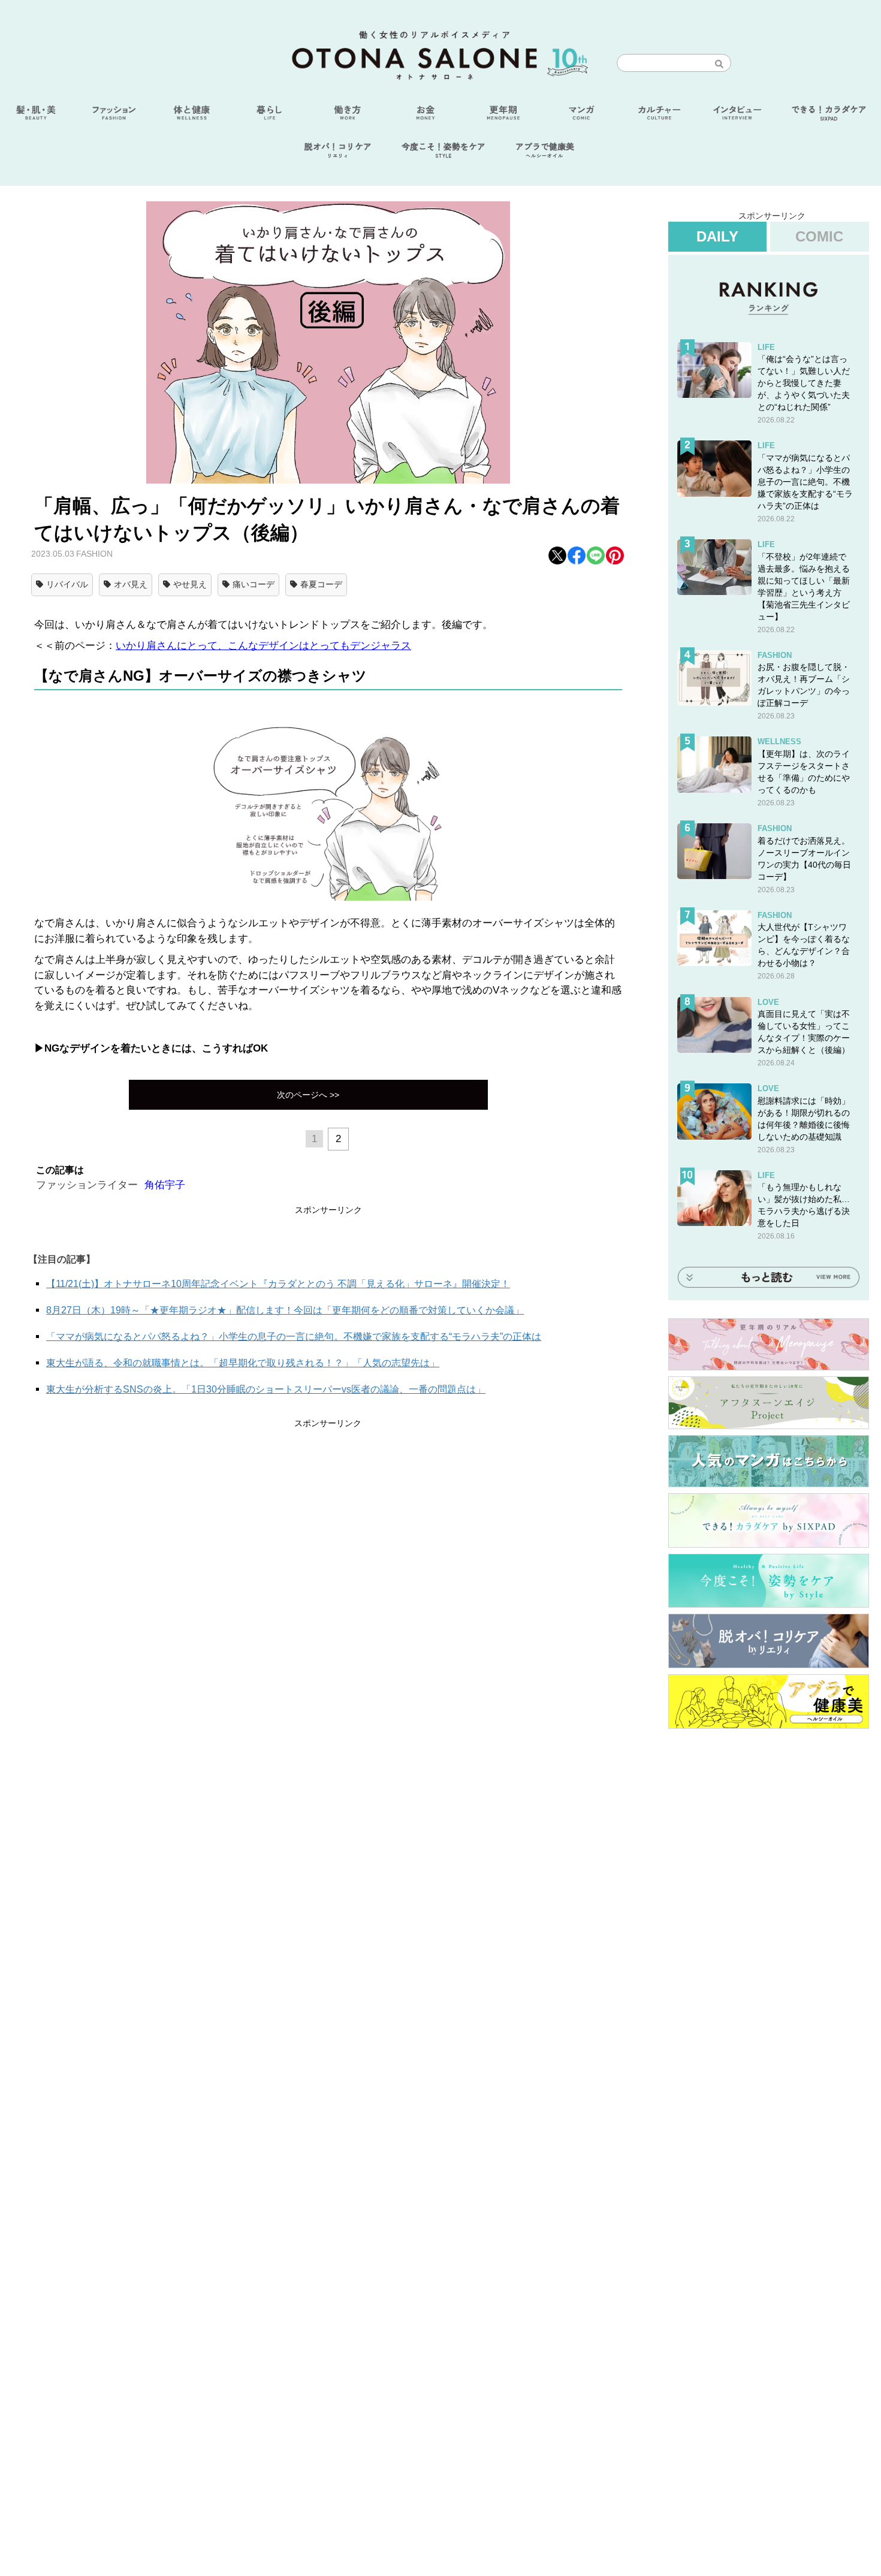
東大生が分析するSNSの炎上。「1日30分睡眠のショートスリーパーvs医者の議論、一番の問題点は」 (266, 1389)
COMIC (819, 236)
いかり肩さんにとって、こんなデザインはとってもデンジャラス (263, 646)
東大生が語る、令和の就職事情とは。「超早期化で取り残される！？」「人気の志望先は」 (243, 1363)
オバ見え (131, 584)
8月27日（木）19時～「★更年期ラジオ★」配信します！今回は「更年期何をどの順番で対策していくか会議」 (285, 1310)
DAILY (717, 236)
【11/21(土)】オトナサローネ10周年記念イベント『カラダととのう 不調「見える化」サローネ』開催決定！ (278, 1284)
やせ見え (190, 584)
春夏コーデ (321, 584)
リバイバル (67, 584)
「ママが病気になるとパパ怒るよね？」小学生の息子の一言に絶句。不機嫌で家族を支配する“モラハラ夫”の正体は (294, 1337)
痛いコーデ (254, 584)
